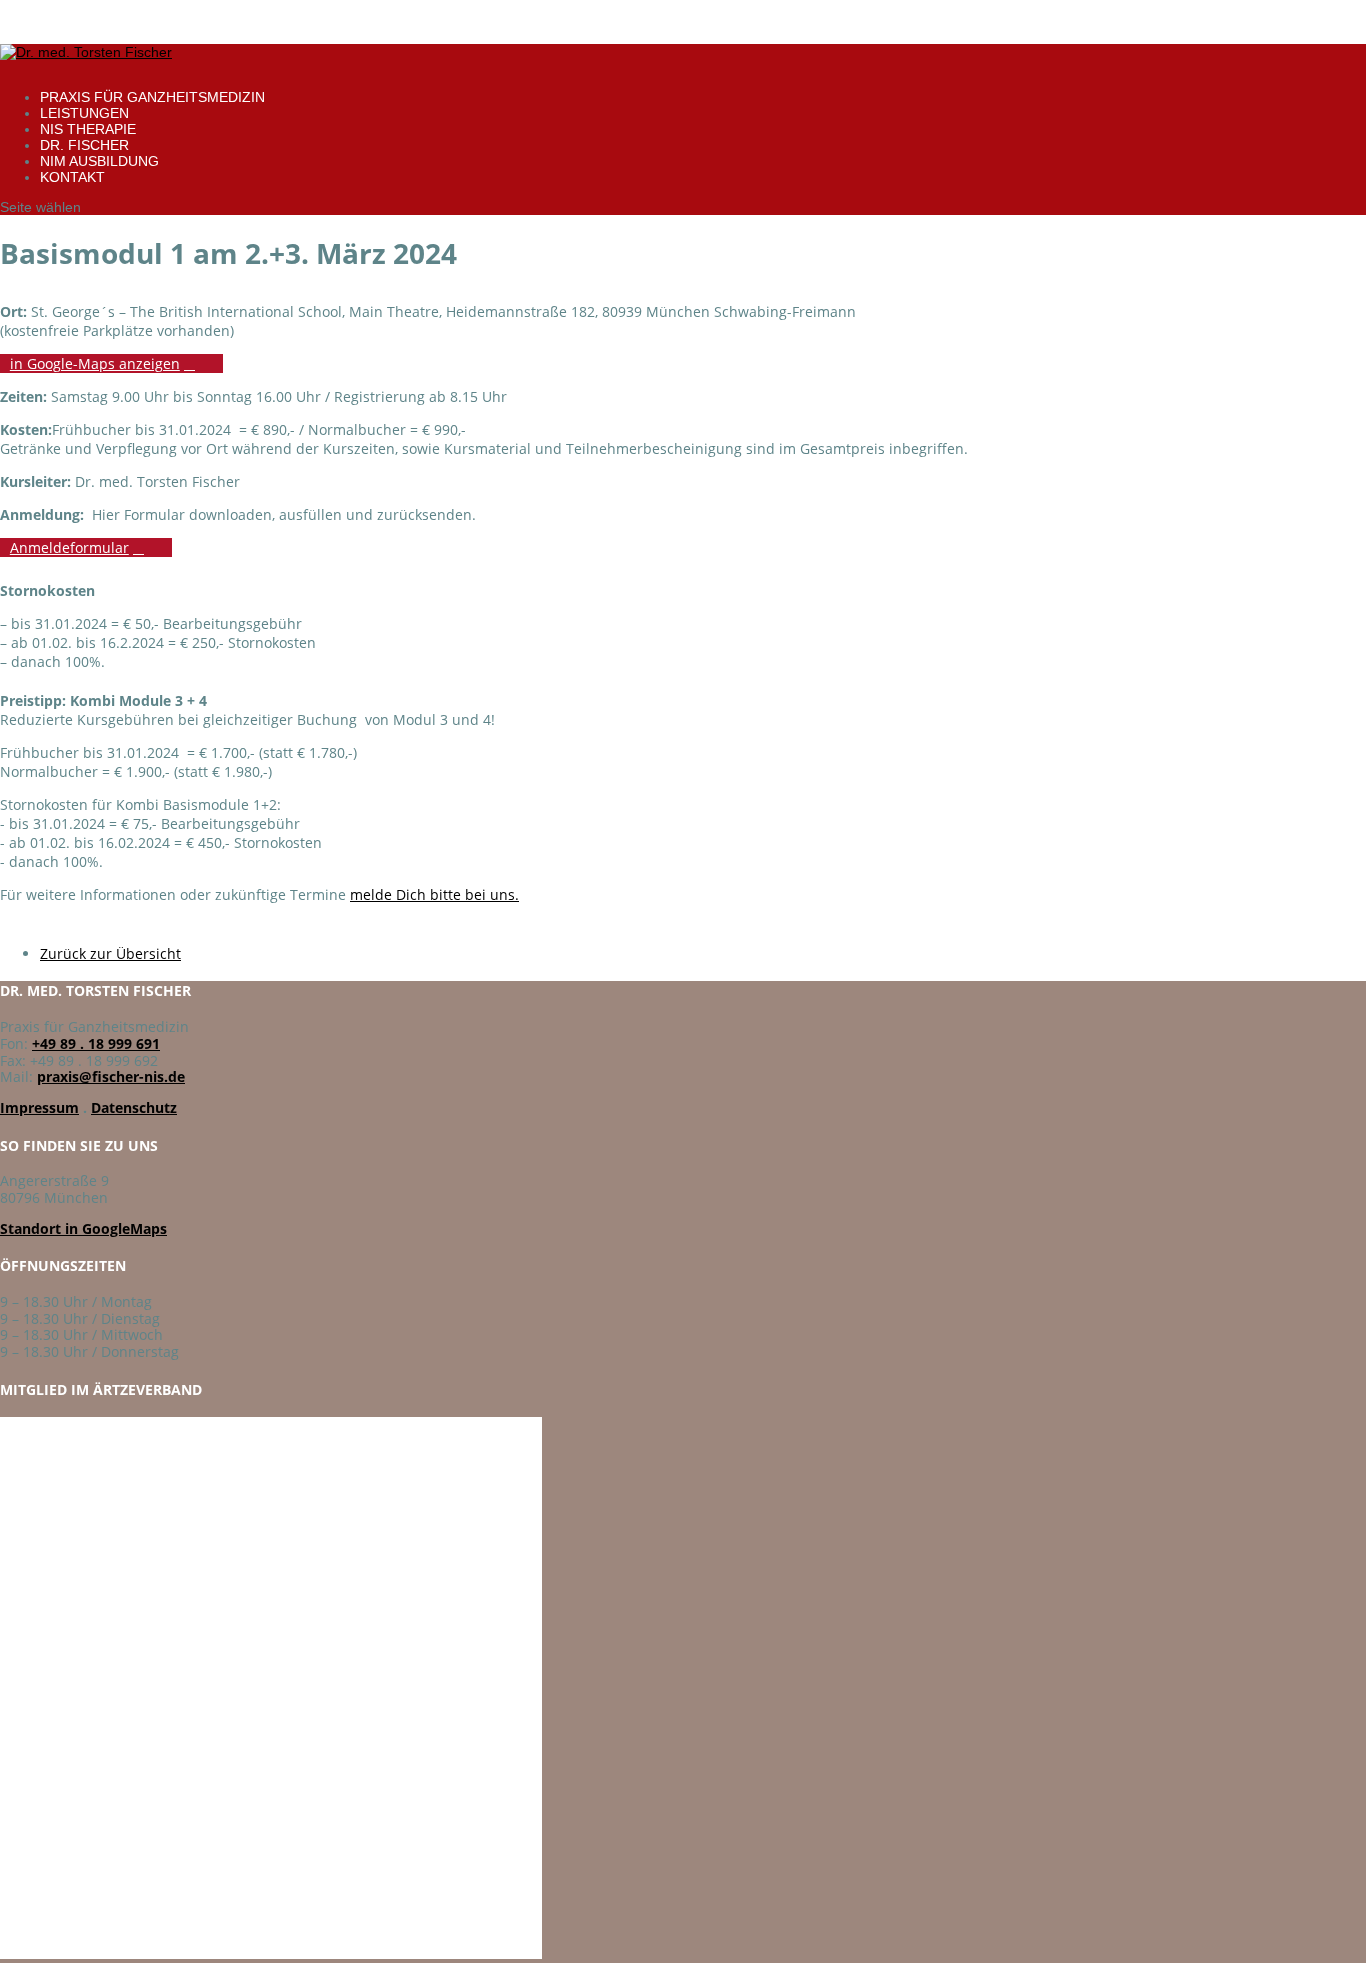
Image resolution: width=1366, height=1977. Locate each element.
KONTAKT (72, 177)
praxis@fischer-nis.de (111, 1076)
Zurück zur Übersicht (110, 953)
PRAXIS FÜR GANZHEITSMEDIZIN (152, 97)
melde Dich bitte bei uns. (434, 894)
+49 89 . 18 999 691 (96, 1043)
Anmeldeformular (69, 547)
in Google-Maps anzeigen (95, 363)
